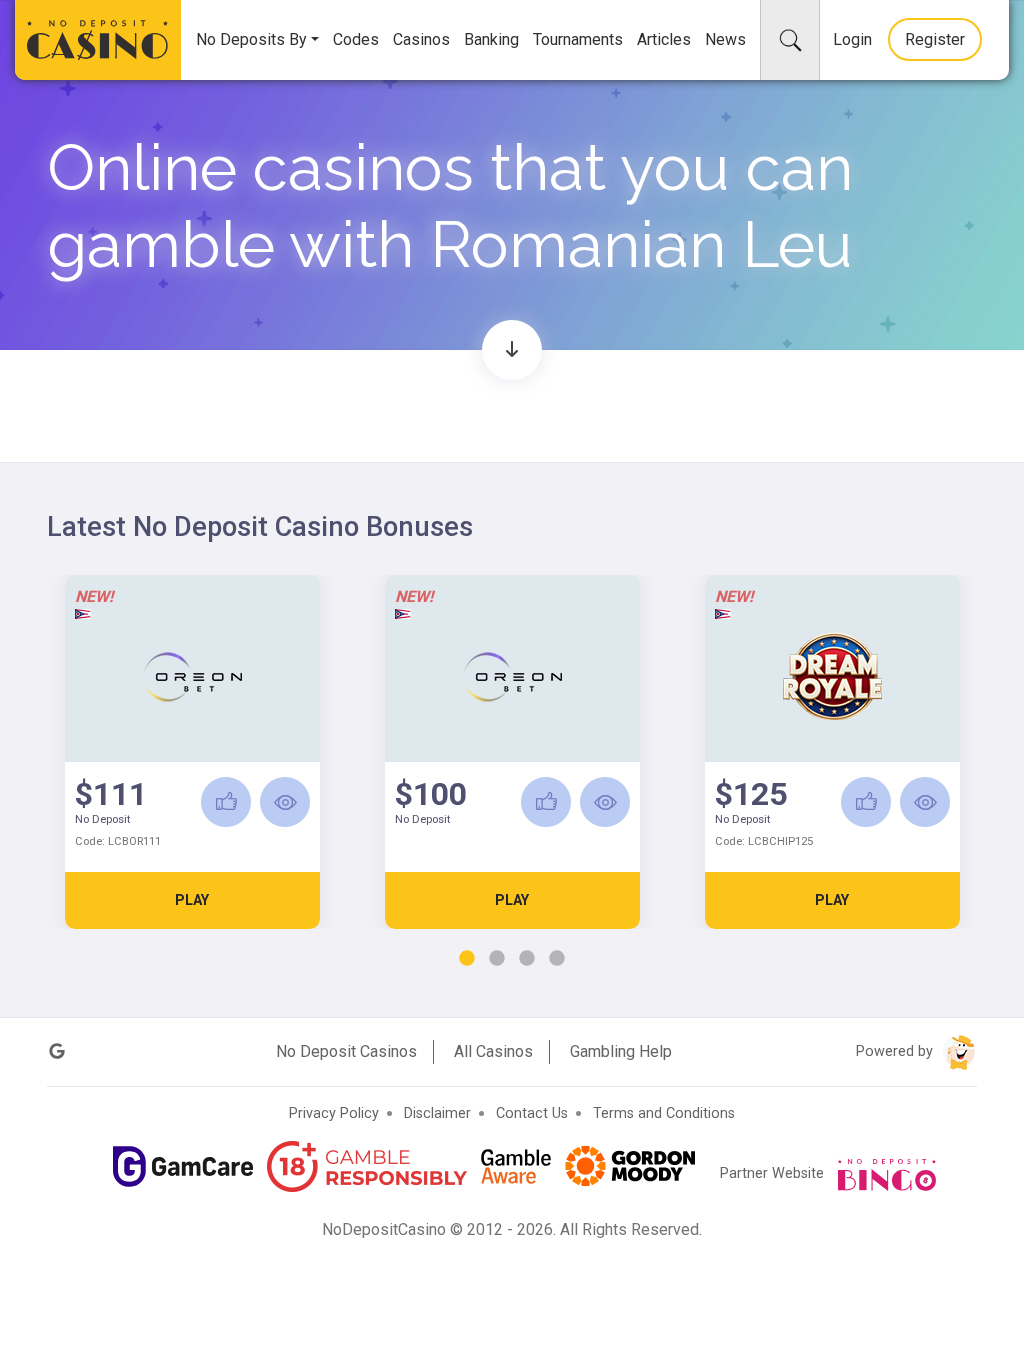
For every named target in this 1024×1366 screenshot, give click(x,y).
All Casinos (493, 1051)
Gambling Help (621, 1051)
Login (852, 39)
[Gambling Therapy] (630, 1166)
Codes (356, 39)
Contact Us (532, 1113)
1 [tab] (467, 959)
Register (935, 39)
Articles (664, 39)
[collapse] (790, 40)
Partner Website (774, 1173)
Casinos (421, 39)
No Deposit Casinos (346, 1051)
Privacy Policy (334, 1113)
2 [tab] (497, 959)
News (725, 39)
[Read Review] (285, 802)
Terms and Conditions (664, 1113)
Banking (491, 39)
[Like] (226, 802)
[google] (57, 1051)
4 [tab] (557, 959)
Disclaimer (437, 1113)
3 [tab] (527, 959)
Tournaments (578, 39)
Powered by (896, 1051)
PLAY (192, 900)
